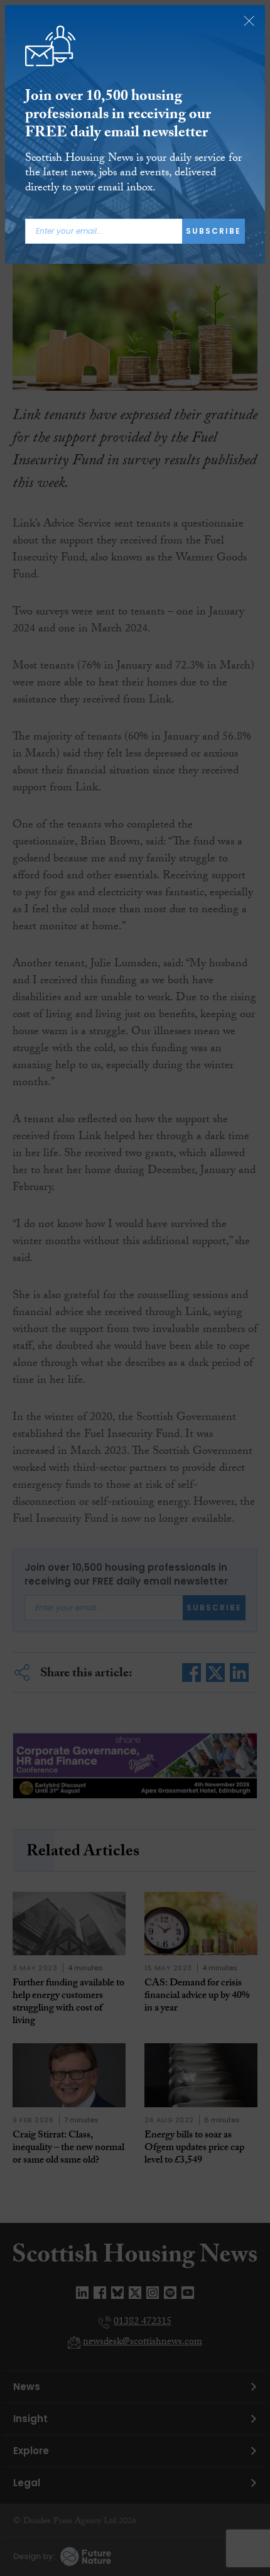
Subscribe (213, 231)
